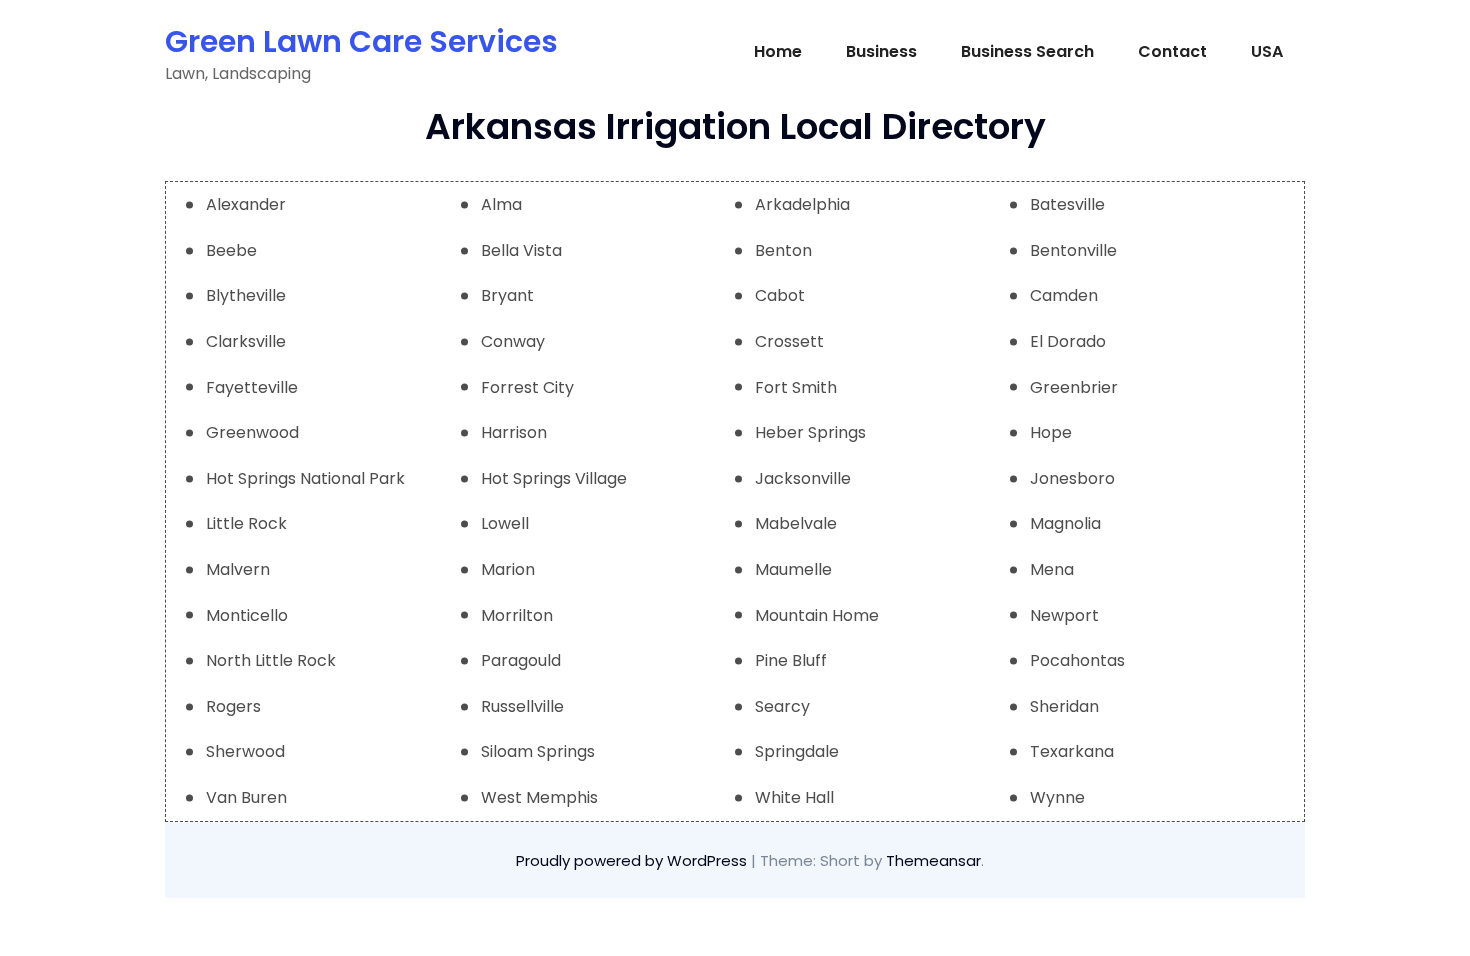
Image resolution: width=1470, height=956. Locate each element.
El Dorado (1068, 341)
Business (881, 51)
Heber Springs (810, 432)
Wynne (1057, 797)
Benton (783, 250)
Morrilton (517, 615)
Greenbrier (1074, 387)
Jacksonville (803, 478)
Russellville (522, 706)
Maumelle (793, 569)
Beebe (231, 250)
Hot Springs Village (554, 478)
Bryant (507, 295)
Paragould (521, 660)
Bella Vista (521, 250)
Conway (513, 341)
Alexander (246, 204)
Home (778, 51)
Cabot (780, 295)
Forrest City (527, 387)
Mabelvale (796, 523)
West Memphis (539, 797)
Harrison (514, 432)
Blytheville (246, 295)
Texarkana (1072, 751)
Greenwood (252, 432)
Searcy (782, 706)
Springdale (797, 751)
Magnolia (1065, 523)
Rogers (233, 706)
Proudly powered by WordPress (633, 860)
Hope (1051, 432)
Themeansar (933, 860)
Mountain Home (817, 615)
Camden (1064, 295)
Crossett (789, 341)
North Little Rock (271, 660)
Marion (508, 569)
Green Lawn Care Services (361, 41)
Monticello (247, 615)
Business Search (1027, 51)
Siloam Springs (538, 751)
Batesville (1067, 204)
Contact (1172, 51)
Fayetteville (252, 387)
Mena (1052, 569)
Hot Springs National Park (305, 478)
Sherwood (245, 751)
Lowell (505, 523)
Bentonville (1073, 250)
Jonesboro (1072, 478)
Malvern (238, 569)
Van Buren (246, 797)
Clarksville (246, 341)
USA (1267, 51)
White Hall (794, 797)
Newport (1064, 615)
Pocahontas (1077, 660)
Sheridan (1064, 706)
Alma (501, 204)
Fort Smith (796, 387)
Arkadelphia (802, 204)
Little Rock (246, 523)
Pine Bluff (791, 660)
